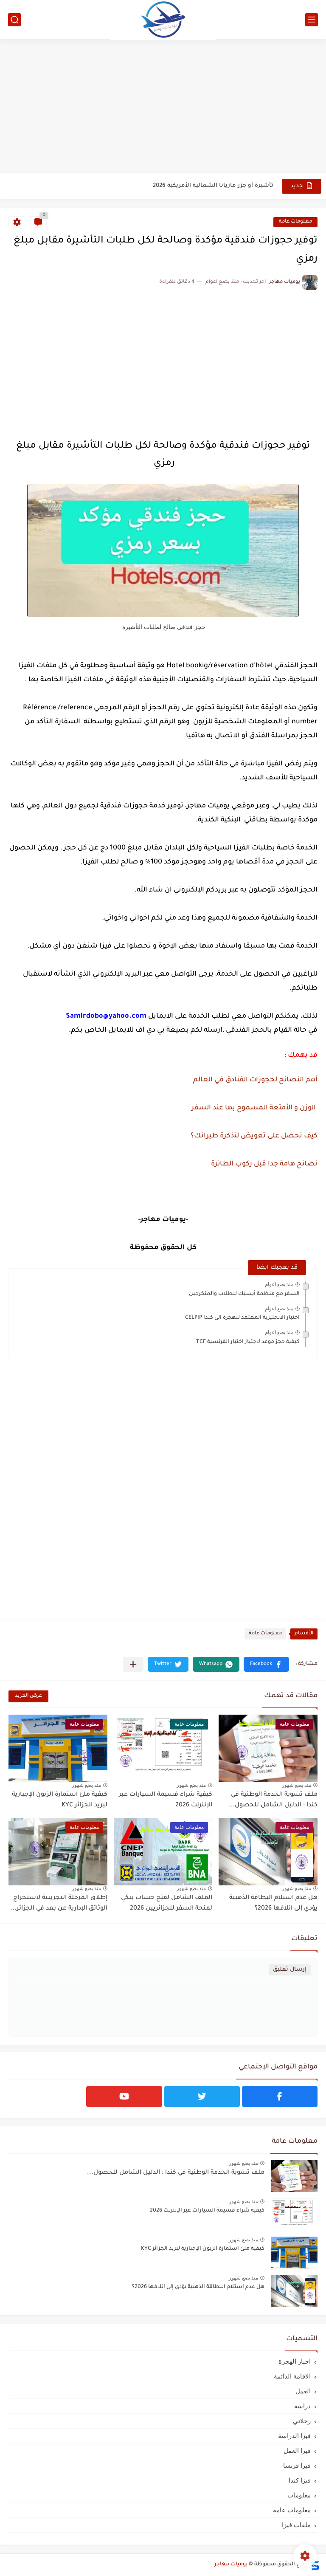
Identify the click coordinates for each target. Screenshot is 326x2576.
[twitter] (202, 2096)
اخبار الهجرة (295, 2361)
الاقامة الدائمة (292, 2376)
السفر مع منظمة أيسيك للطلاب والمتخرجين (244, 1294)
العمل (303, 2391)
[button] (266, 1664)
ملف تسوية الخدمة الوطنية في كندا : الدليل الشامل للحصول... (273, 1800)
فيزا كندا (300, 2480)
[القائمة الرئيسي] (312, 20)
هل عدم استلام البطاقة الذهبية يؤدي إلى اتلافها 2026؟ (198, 2287)
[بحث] (14, 20)
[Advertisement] (163, 107)
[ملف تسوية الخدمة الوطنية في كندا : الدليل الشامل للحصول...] (294, 2176)
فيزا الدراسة (294, 2436)
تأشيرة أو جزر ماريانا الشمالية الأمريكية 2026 (213, 186)
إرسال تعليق (290, 1970)
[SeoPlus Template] (315, 2565)
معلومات (299, 2495)
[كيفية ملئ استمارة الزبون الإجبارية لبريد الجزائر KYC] (294, 2253)
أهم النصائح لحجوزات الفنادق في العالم (255, 1080)
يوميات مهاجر (231, 2565)
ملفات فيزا (296, 2525)
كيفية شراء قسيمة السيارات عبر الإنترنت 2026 (207, 2211)
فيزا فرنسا (297, 2465)
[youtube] (124, 2096)
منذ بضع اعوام (279, 1284)
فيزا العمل (297, 2450)
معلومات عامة (295, 222)
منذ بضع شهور (296, 1785)
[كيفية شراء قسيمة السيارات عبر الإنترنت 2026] (294, 2214)
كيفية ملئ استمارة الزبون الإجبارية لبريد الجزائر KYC (203, 2249)
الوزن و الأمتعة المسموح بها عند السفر (254, 1108)
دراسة (302, 2406)
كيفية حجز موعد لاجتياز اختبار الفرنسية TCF (248, 1342)
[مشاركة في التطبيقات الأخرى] (133, 1664)
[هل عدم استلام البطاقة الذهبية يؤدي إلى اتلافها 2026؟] (294, 2291)
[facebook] (280, 2096)
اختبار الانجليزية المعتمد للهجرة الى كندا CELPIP (242, 1318)
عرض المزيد (28, 1696)
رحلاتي (302, 2421)
